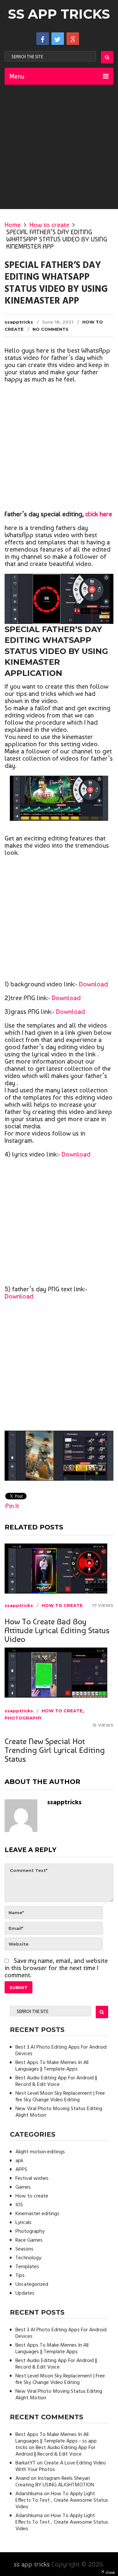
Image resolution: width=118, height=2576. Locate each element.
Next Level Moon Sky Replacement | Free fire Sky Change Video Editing (60, 2097)
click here (99, 514)
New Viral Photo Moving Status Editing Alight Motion (59, 2112)
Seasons (24, 2249)
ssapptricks (19, 322)
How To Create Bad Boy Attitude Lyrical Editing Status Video (57, 1630)
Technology (28, 2258)
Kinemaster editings (37, 2214)
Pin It (12, 1506)
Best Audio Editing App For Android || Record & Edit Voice (56, 2081)
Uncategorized (32, 2285)
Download (93, 984)
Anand (22, 2479)
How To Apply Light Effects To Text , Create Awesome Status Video (62, 2500)
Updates (25, 2293)
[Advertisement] (59, 147)
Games (23, 2187)
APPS (21, 2170)
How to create (49, 225)
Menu (17, 76)
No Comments (50, 329)
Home (13, 225)
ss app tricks (59, 14)
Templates (27, 2267)
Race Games (29, 2240)
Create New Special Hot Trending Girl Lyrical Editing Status (55, 1750)
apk (19, 2161)
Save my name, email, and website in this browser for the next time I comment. (56, 1968)
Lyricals (23, 2223)
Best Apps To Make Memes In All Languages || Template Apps (52, 2066)
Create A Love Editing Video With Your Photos (61, 2466)
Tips (20, 2276)
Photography (23, 1718)
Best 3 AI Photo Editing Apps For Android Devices (61, 2051)
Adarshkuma (29, 2494)
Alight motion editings (40, 2152)
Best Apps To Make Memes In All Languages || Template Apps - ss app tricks (56, 2441)
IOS (19, 2205)
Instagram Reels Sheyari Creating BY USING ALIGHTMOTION (55, 2482)
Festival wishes (32, 2179)
